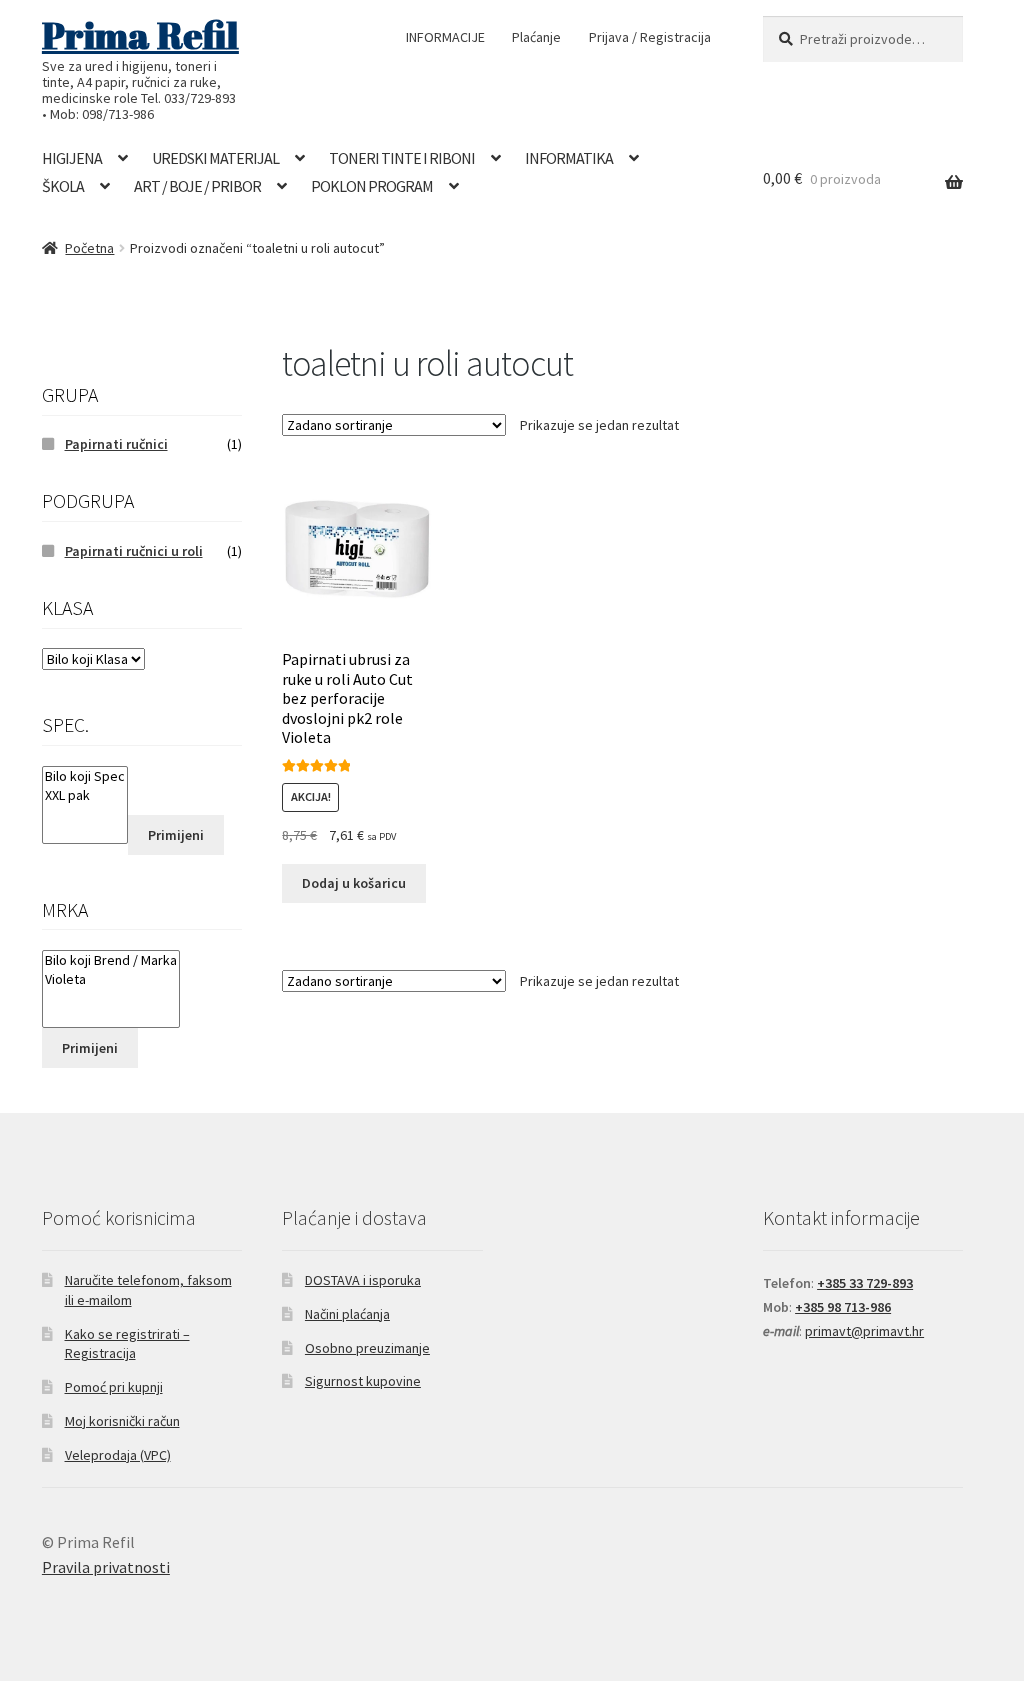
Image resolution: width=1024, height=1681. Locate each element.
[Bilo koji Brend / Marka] (111, 960)
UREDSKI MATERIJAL (215, 158)
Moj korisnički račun (122, 1421)
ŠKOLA (63, 186)
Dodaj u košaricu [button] (354, 883)
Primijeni (176, 835)
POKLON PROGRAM (372, 186)
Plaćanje (536, 37)
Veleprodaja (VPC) (118, 1455)
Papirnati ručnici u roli (134, 551)
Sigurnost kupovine (363, 1381)
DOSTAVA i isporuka (363, 1280)
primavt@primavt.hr (864, 1331)
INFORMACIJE (445, 37)
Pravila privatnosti (106, 1567)
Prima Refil (140, 35)
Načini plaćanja (347, 1314)
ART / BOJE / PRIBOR (197, 186)
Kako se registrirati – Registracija (127, 1344)
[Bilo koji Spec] (85, 776)
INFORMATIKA (569, 158)
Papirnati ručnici (116, 444)
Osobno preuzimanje (367, 1348)
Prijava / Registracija (650, 37)
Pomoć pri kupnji (114, 1387)
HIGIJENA (72, 158)
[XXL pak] (85, 795)
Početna (89, 248)
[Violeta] (111, 979)
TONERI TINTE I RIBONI (402, 158)
